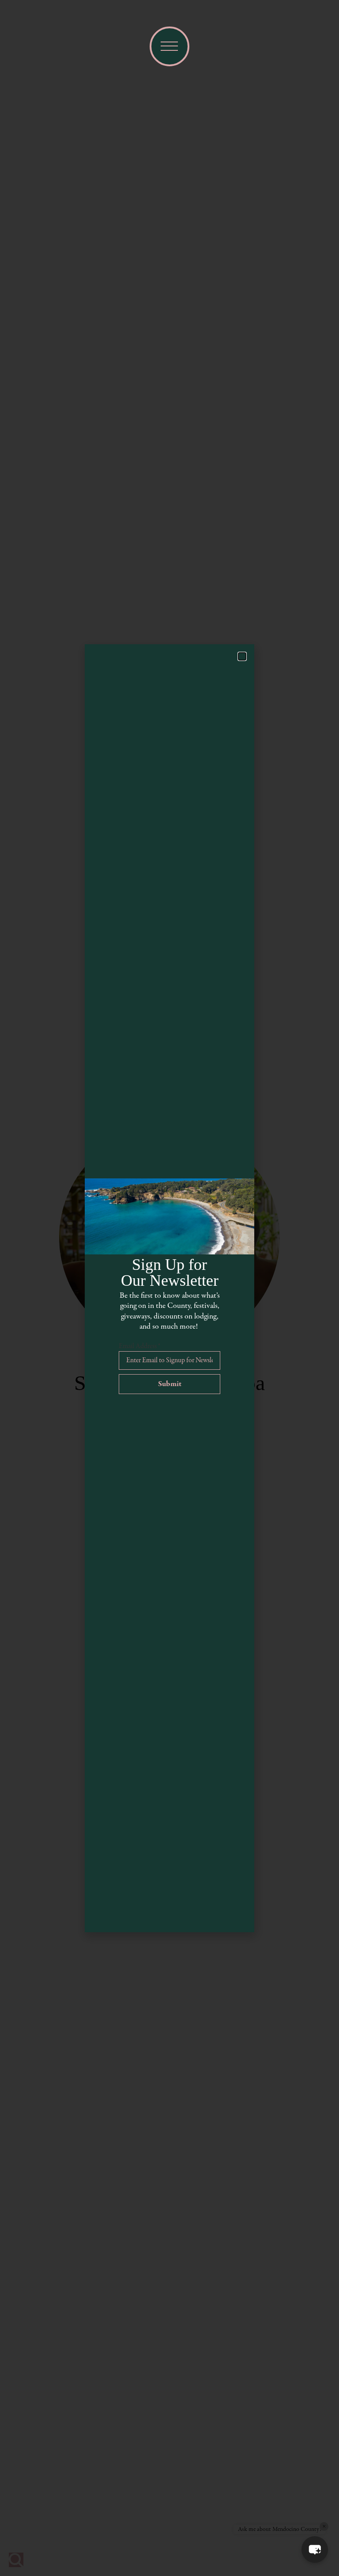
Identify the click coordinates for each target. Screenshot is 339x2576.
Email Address (139, 1346)
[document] (169, 1288)
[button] (315, 2549)
